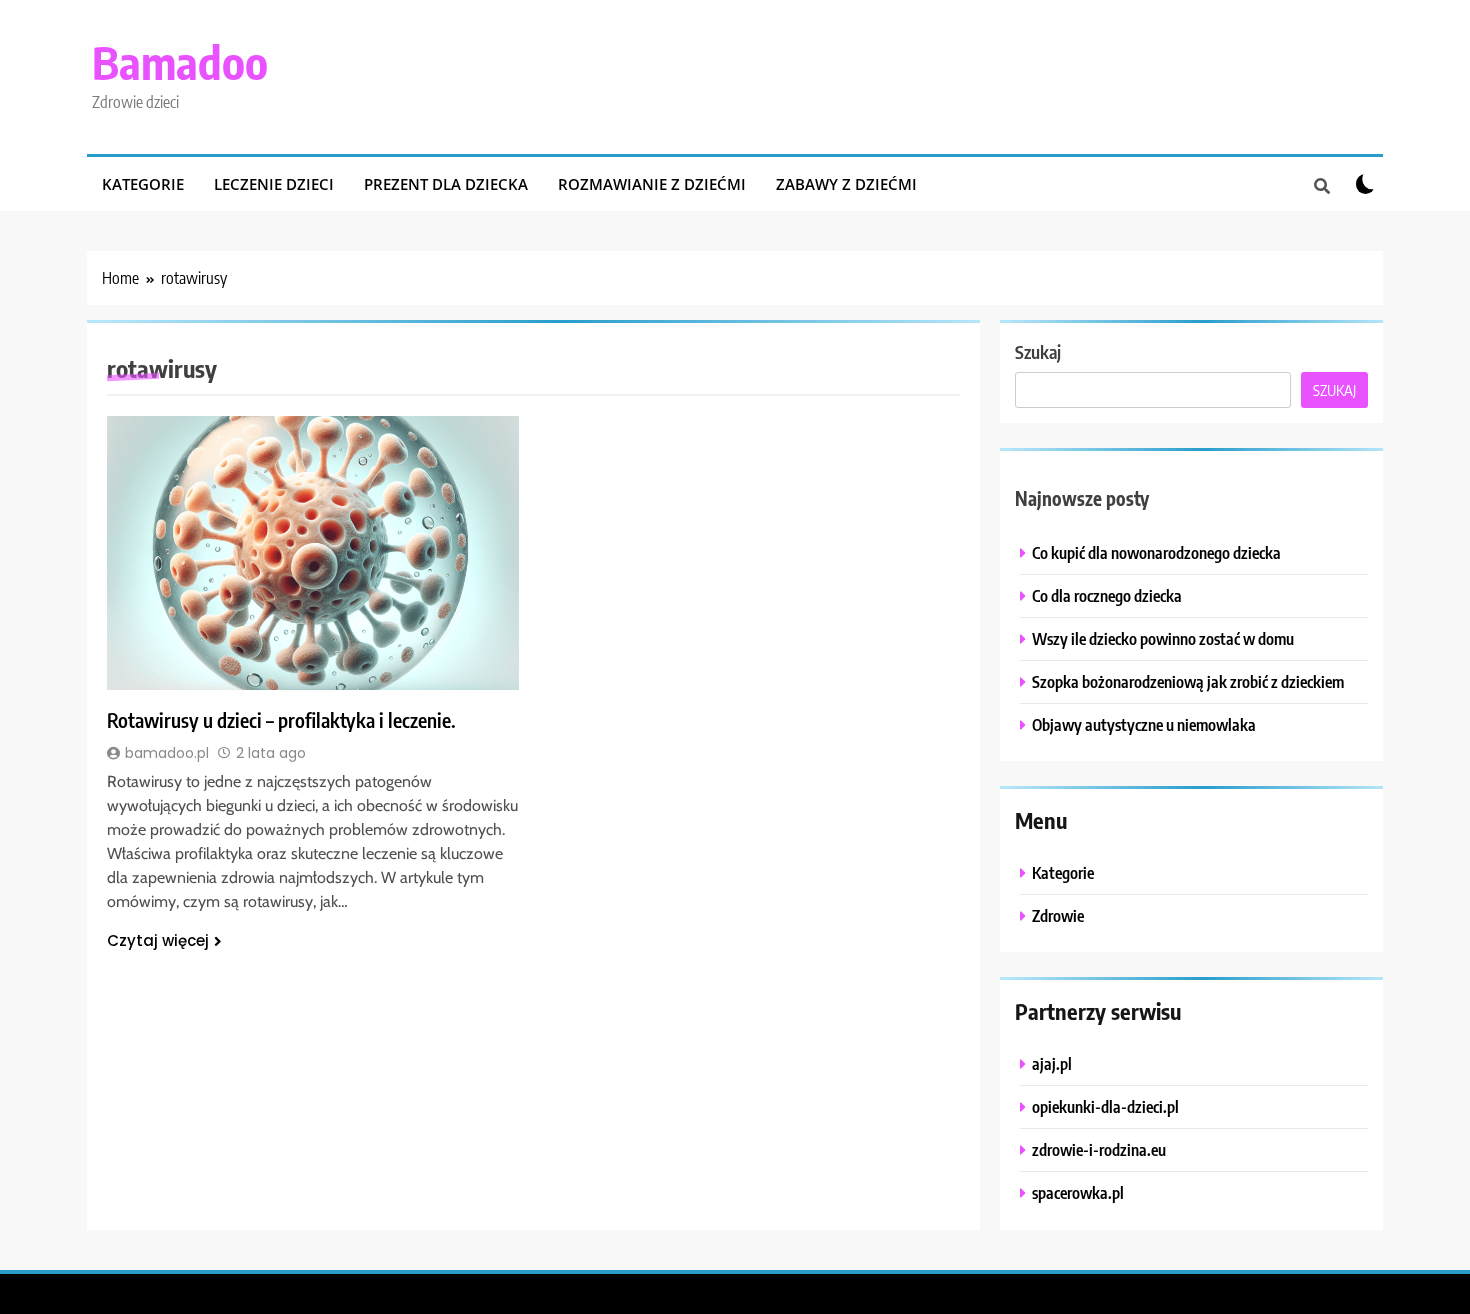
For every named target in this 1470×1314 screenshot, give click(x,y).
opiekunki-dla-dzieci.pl (1105, 1106)
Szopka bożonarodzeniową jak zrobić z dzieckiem (1188, 681)
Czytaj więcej (158, 940)
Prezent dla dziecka (446, 184)
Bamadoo (180, 62)
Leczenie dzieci (274, 184)
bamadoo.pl (167, 753)
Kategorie (143, 184)
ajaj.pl (1052, 1063)
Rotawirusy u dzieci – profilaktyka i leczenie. (281, 720)
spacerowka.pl (1078, 1192)
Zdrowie (1058, 915)
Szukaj (1038, 351)
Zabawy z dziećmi (846, 184)
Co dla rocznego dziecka (1107, 595)
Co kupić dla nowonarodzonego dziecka (1156, 552)
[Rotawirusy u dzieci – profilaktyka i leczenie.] (313, 553)
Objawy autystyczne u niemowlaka (1144, 724)
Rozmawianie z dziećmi (652, 184)
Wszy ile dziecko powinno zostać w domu (1163, 638)
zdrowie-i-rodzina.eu (1099, 1149)
